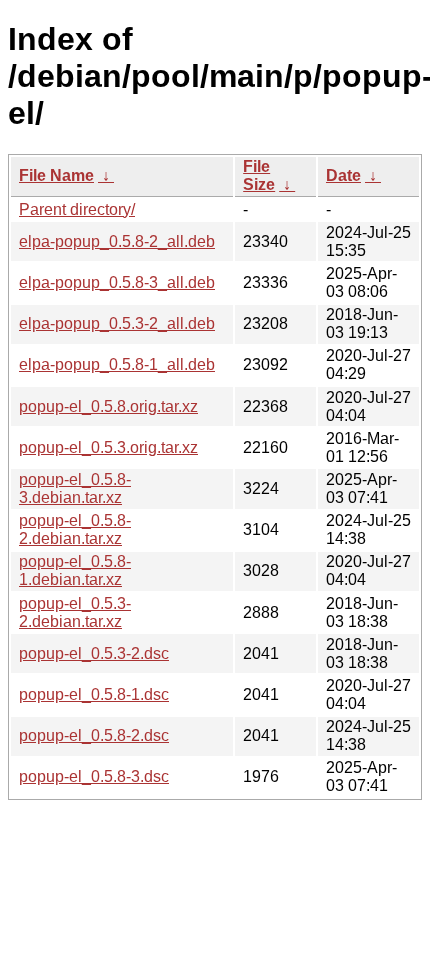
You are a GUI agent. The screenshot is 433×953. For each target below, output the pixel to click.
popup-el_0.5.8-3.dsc (94, 776)
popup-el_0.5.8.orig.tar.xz (108, 406)
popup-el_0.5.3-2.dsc (94, 653)
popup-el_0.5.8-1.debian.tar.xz (75, 570)
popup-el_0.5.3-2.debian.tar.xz (75, 612)
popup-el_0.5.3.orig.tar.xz (108, 447)
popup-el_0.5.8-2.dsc (94, 735)
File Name (56, 175)
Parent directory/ (77, 209)
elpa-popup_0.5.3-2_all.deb (117, 323)
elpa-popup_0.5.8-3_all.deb (117, 282)
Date (343, 175)
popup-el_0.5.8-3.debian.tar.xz (75, 488)
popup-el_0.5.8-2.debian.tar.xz (75, 529)
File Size (259, 175)
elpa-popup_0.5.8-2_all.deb (117, 241)
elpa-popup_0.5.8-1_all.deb (117, 364)
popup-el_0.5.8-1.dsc (94, 694)
